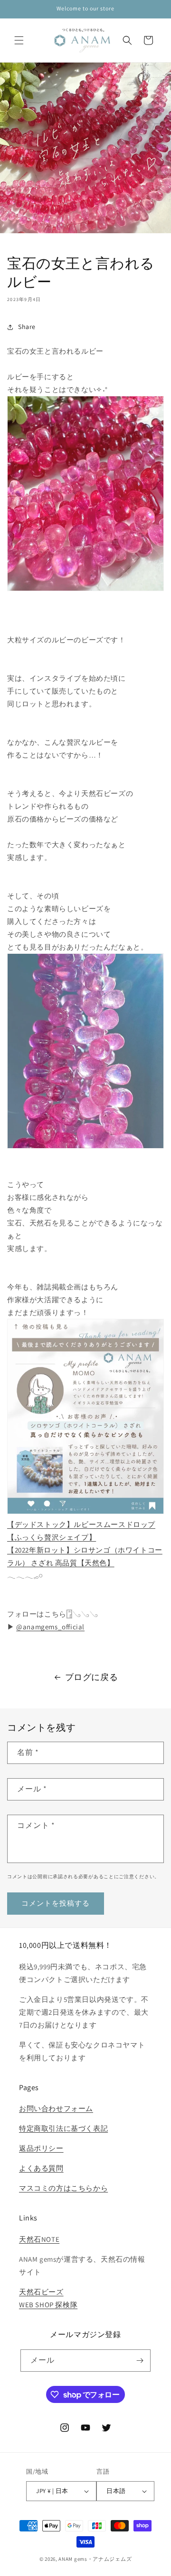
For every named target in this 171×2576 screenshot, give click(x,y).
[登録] (140, 2361)
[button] (19, 40)
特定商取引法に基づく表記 (63, 2128)
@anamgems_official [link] (50, 1627)
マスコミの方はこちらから (63, 2188)
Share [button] (27, 327)
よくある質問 (41, 2168)
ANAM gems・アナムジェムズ (95, 2559)
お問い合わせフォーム (56, 2108)
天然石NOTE (39, 2239)
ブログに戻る (92, 1677)
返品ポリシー (41, 2148)
